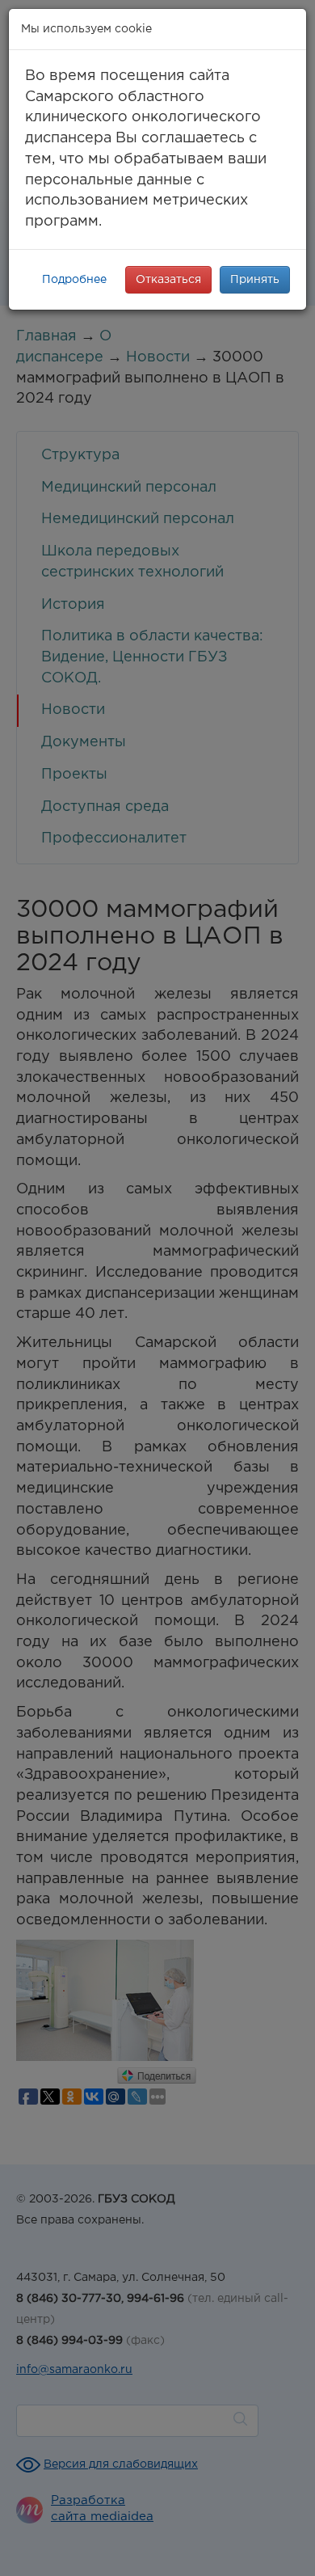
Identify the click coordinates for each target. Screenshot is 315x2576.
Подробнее (74, 280)
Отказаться (168, 280)
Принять (255, 280)
